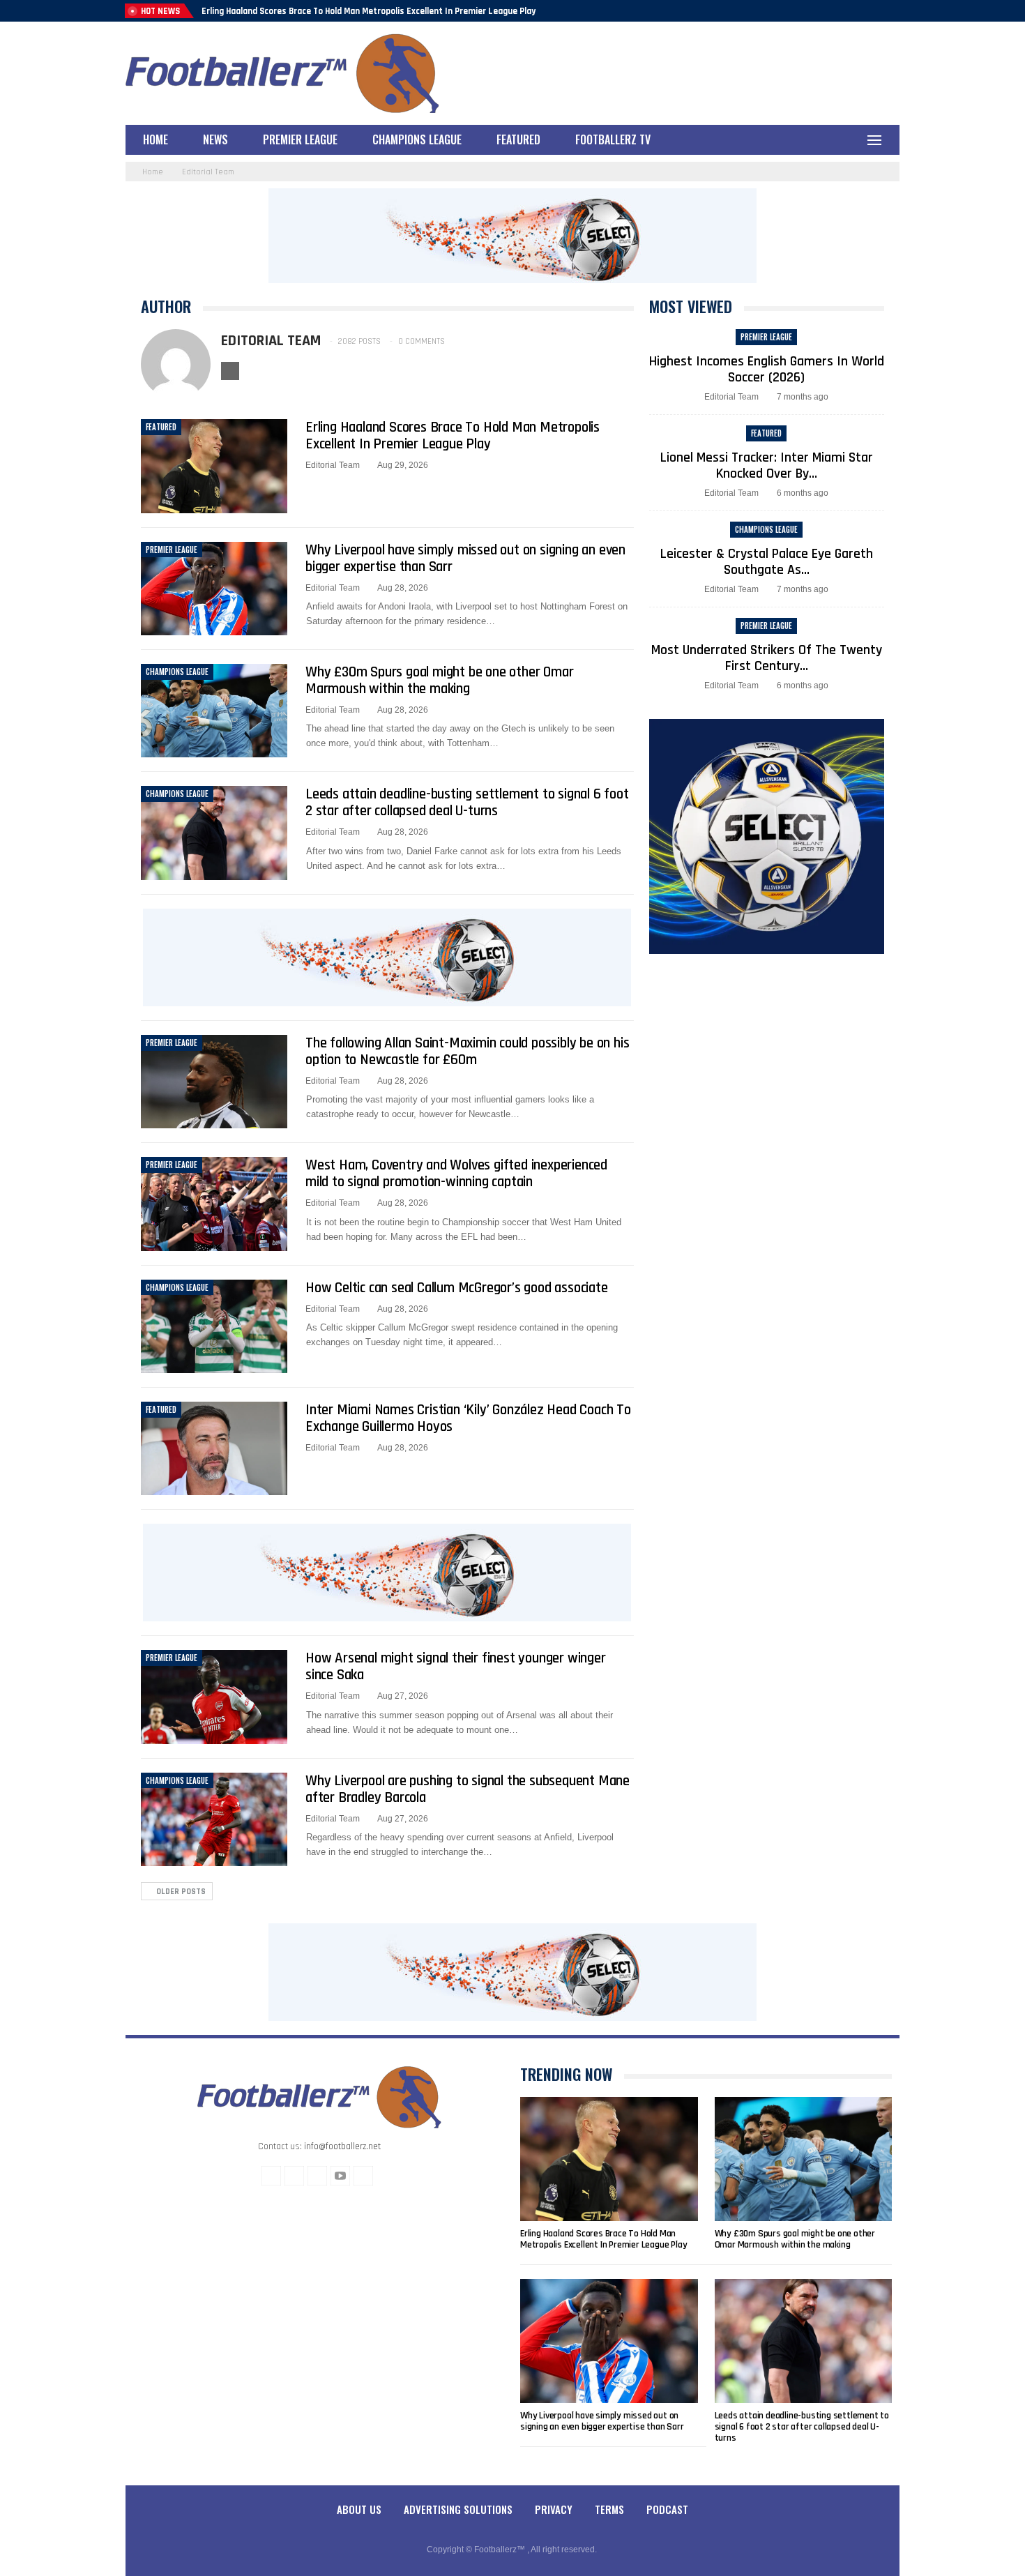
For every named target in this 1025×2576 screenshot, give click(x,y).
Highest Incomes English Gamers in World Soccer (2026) (767, 369)
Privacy (554, 2509)
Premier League (300, 139)
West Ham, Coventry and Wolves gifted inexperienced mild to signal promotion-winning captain (456, 1173)
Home (155, 139)
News (215, 139)
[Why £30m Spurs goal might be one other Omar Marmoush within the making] (214, 711)
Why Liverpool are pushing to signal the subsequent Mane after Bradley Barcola (468, 1789)
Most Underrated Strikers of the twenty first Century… (767, 658)
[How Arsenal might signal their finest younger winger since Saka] (214, 1697)
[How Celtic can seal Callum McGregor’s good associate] (214, 1326)
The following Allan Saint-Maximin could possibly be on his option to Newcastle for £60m (467, 1051)
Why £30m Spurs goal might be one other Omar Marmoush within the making (439, 680)
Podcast (667, 2509)
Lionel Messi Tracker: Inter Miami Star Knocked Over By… (767, 465)
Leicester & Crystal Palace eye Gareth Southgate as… (767, 562)
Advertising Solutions (458, 2509)
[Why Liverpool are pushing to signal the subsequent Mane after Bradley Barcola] (214, 1819)
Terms (609, 2509)
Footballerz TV (613, 139)
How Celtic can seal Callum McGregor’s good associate (457, 1288)
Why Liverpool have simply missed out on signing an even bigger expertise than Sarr (465, 558)
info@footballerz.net (342, 2146)
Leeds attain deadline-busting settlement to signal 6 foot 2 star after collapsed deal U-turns (467, 802)
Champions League (417, 139)
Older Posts (180, 1892)
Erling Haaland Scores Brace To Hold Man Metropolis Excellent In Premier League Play (369, 11)
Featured (518, 139)
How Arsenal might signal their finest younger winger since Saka (456, 1666)
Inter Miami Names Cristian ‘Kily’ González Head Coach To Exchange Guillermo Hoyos (468, 1418)
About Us (359, 2509)
